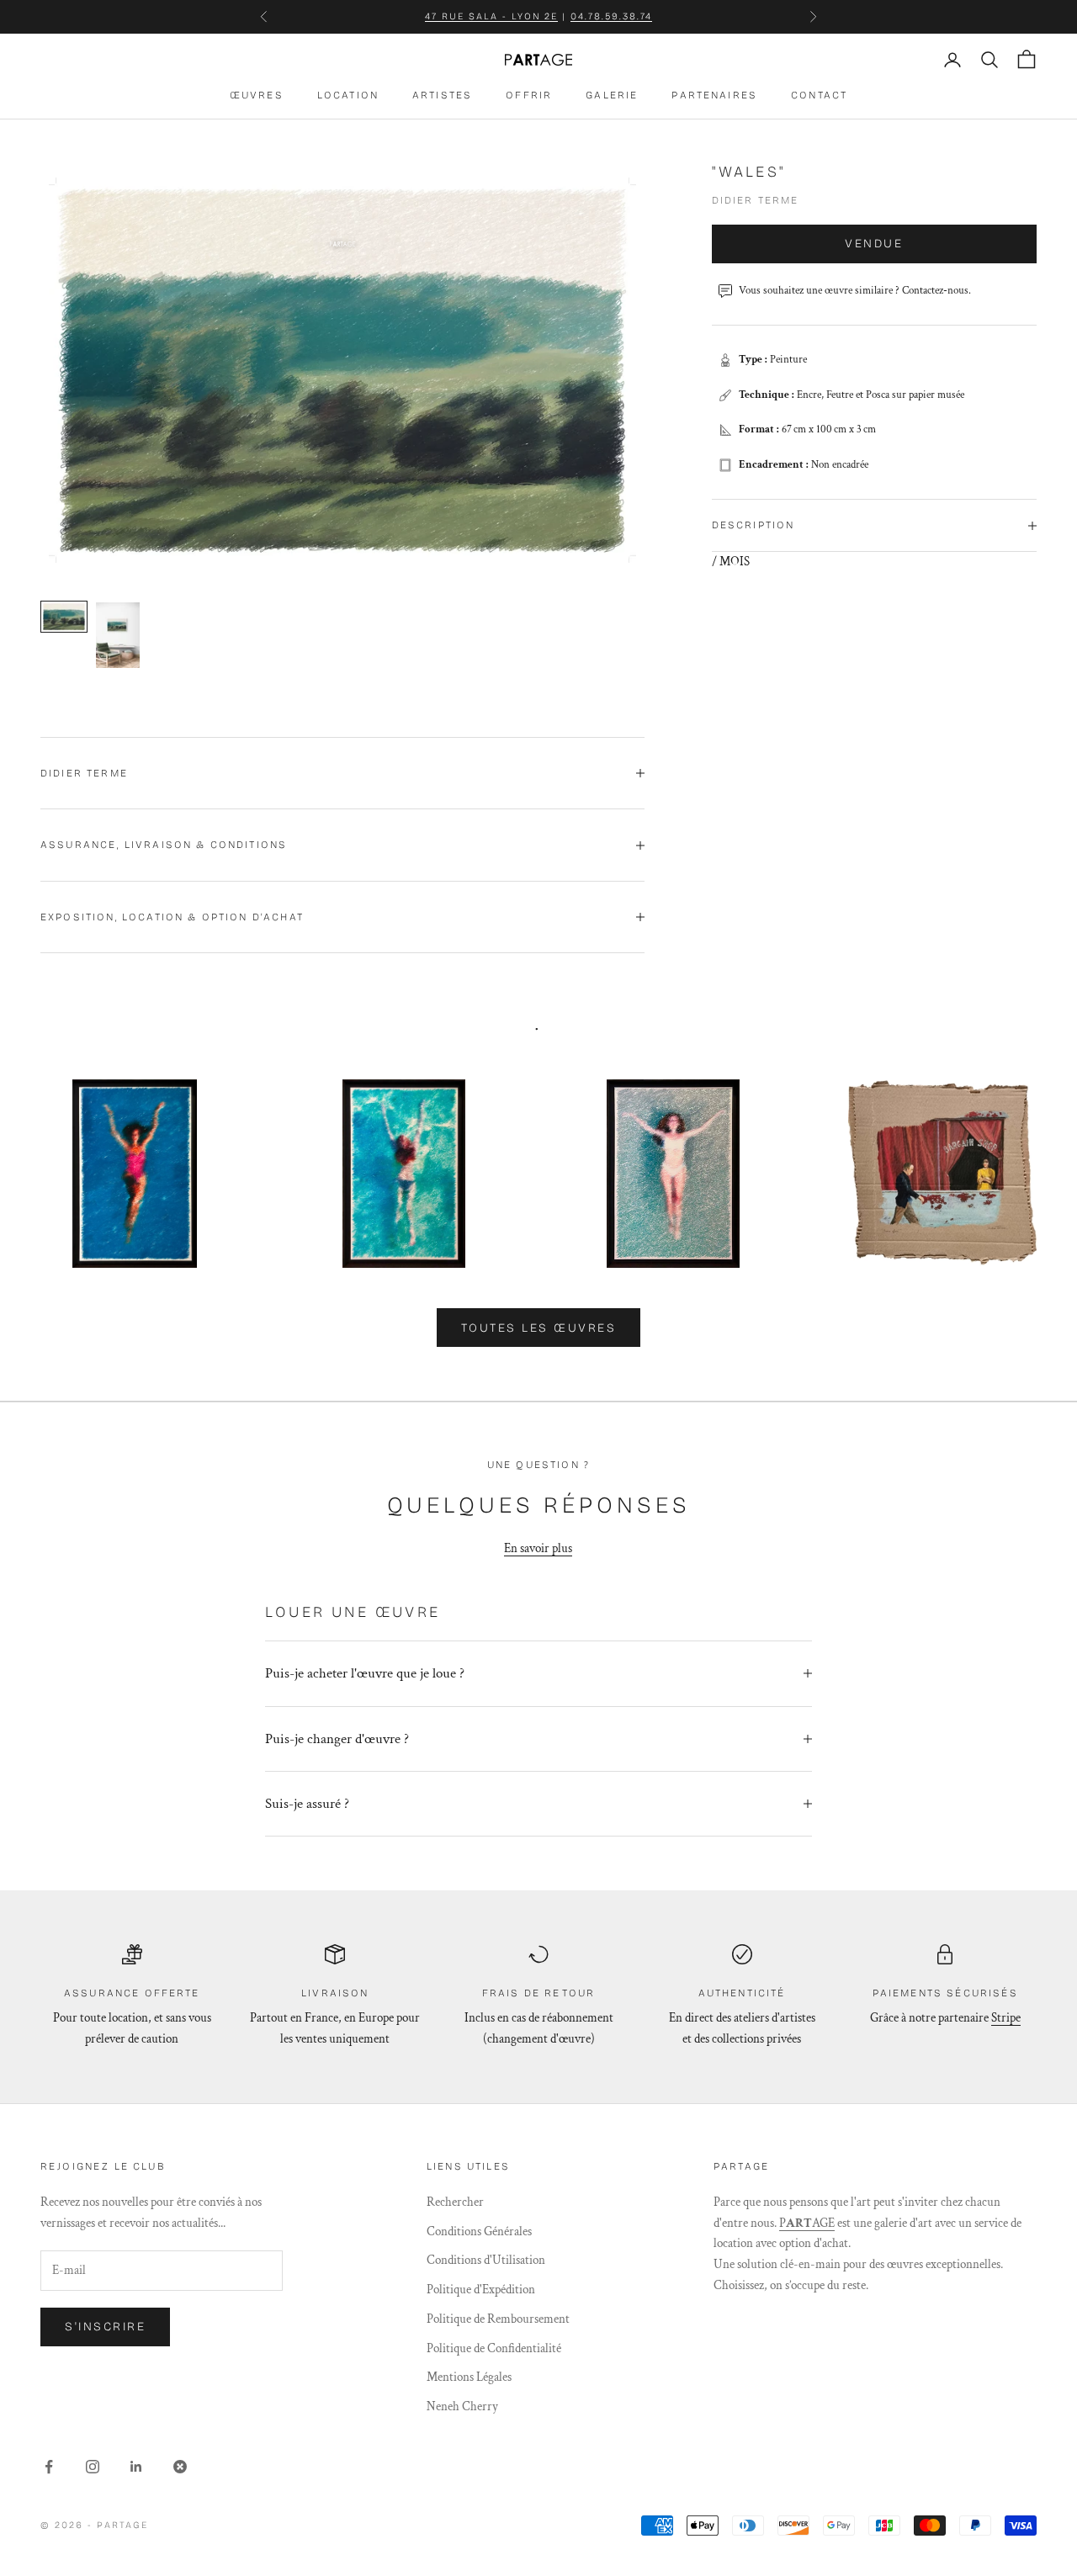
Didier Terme (756, 201)
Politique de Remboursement (498, 2319)
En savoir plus (538, 1548)
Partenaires (714, 95)
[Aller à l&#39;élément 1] (64, 617)
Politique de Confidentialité (494, 2348)
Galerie (612, 95)
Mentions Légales (469, 2377)
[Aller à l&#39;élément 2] (118, 635)
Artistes (442, 95)
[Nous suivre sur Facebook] (49, 2467)
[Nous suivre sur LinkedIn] (136, 2467)
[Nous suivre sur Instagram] (93, 2467)
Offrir (529, 95)
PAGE (807, 2223)
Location (348, 95)
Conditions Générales (479, 2231)
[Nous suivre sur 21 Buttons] (180, 2467)
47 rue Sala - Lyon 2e (492, 16)
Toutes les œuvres (539, 1328)
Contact (819, 95)
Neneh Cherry (462, 2406)
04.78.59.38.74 (611, 16)
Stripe (1006, 2018)
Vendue (874, 244)
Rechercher (455, 2202)
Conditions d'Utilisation (486, 2260)
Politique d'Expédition (481, 2290)
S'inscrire (105, 2327)
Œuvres (257, 95)
